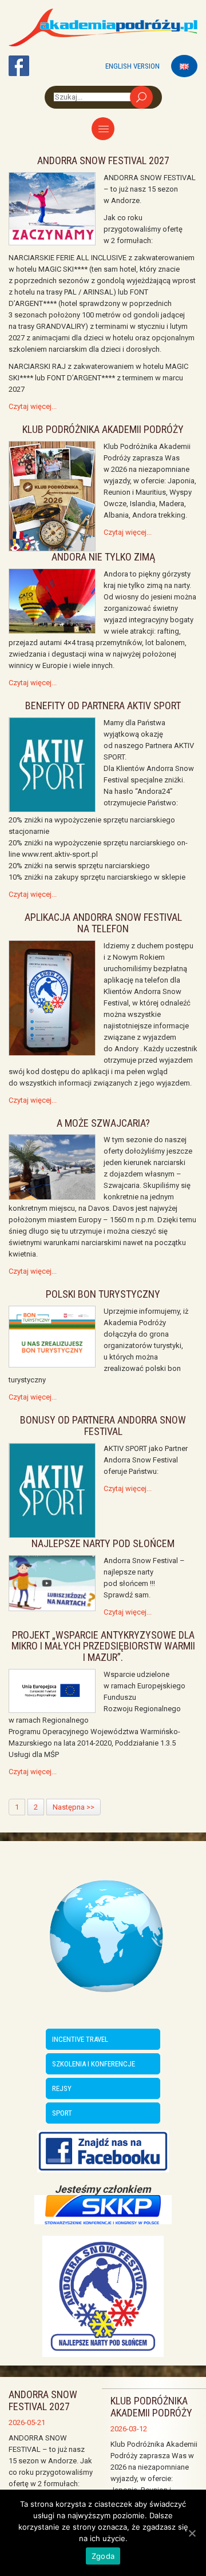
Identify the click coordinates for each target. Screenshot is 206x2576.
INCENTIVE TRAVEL (80, 2039)
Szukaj (141, 97)
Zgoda (103, 2556)
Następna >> (74, 1807)
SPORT (62, 2113)
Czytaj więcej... (33, 406)
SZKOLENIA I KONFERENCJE (94, 2064)
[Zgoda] (192, 2533)
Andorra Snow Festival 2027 (43, 2400)
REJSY (62, 2088)
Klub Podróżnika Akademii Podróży (151, 2407)
